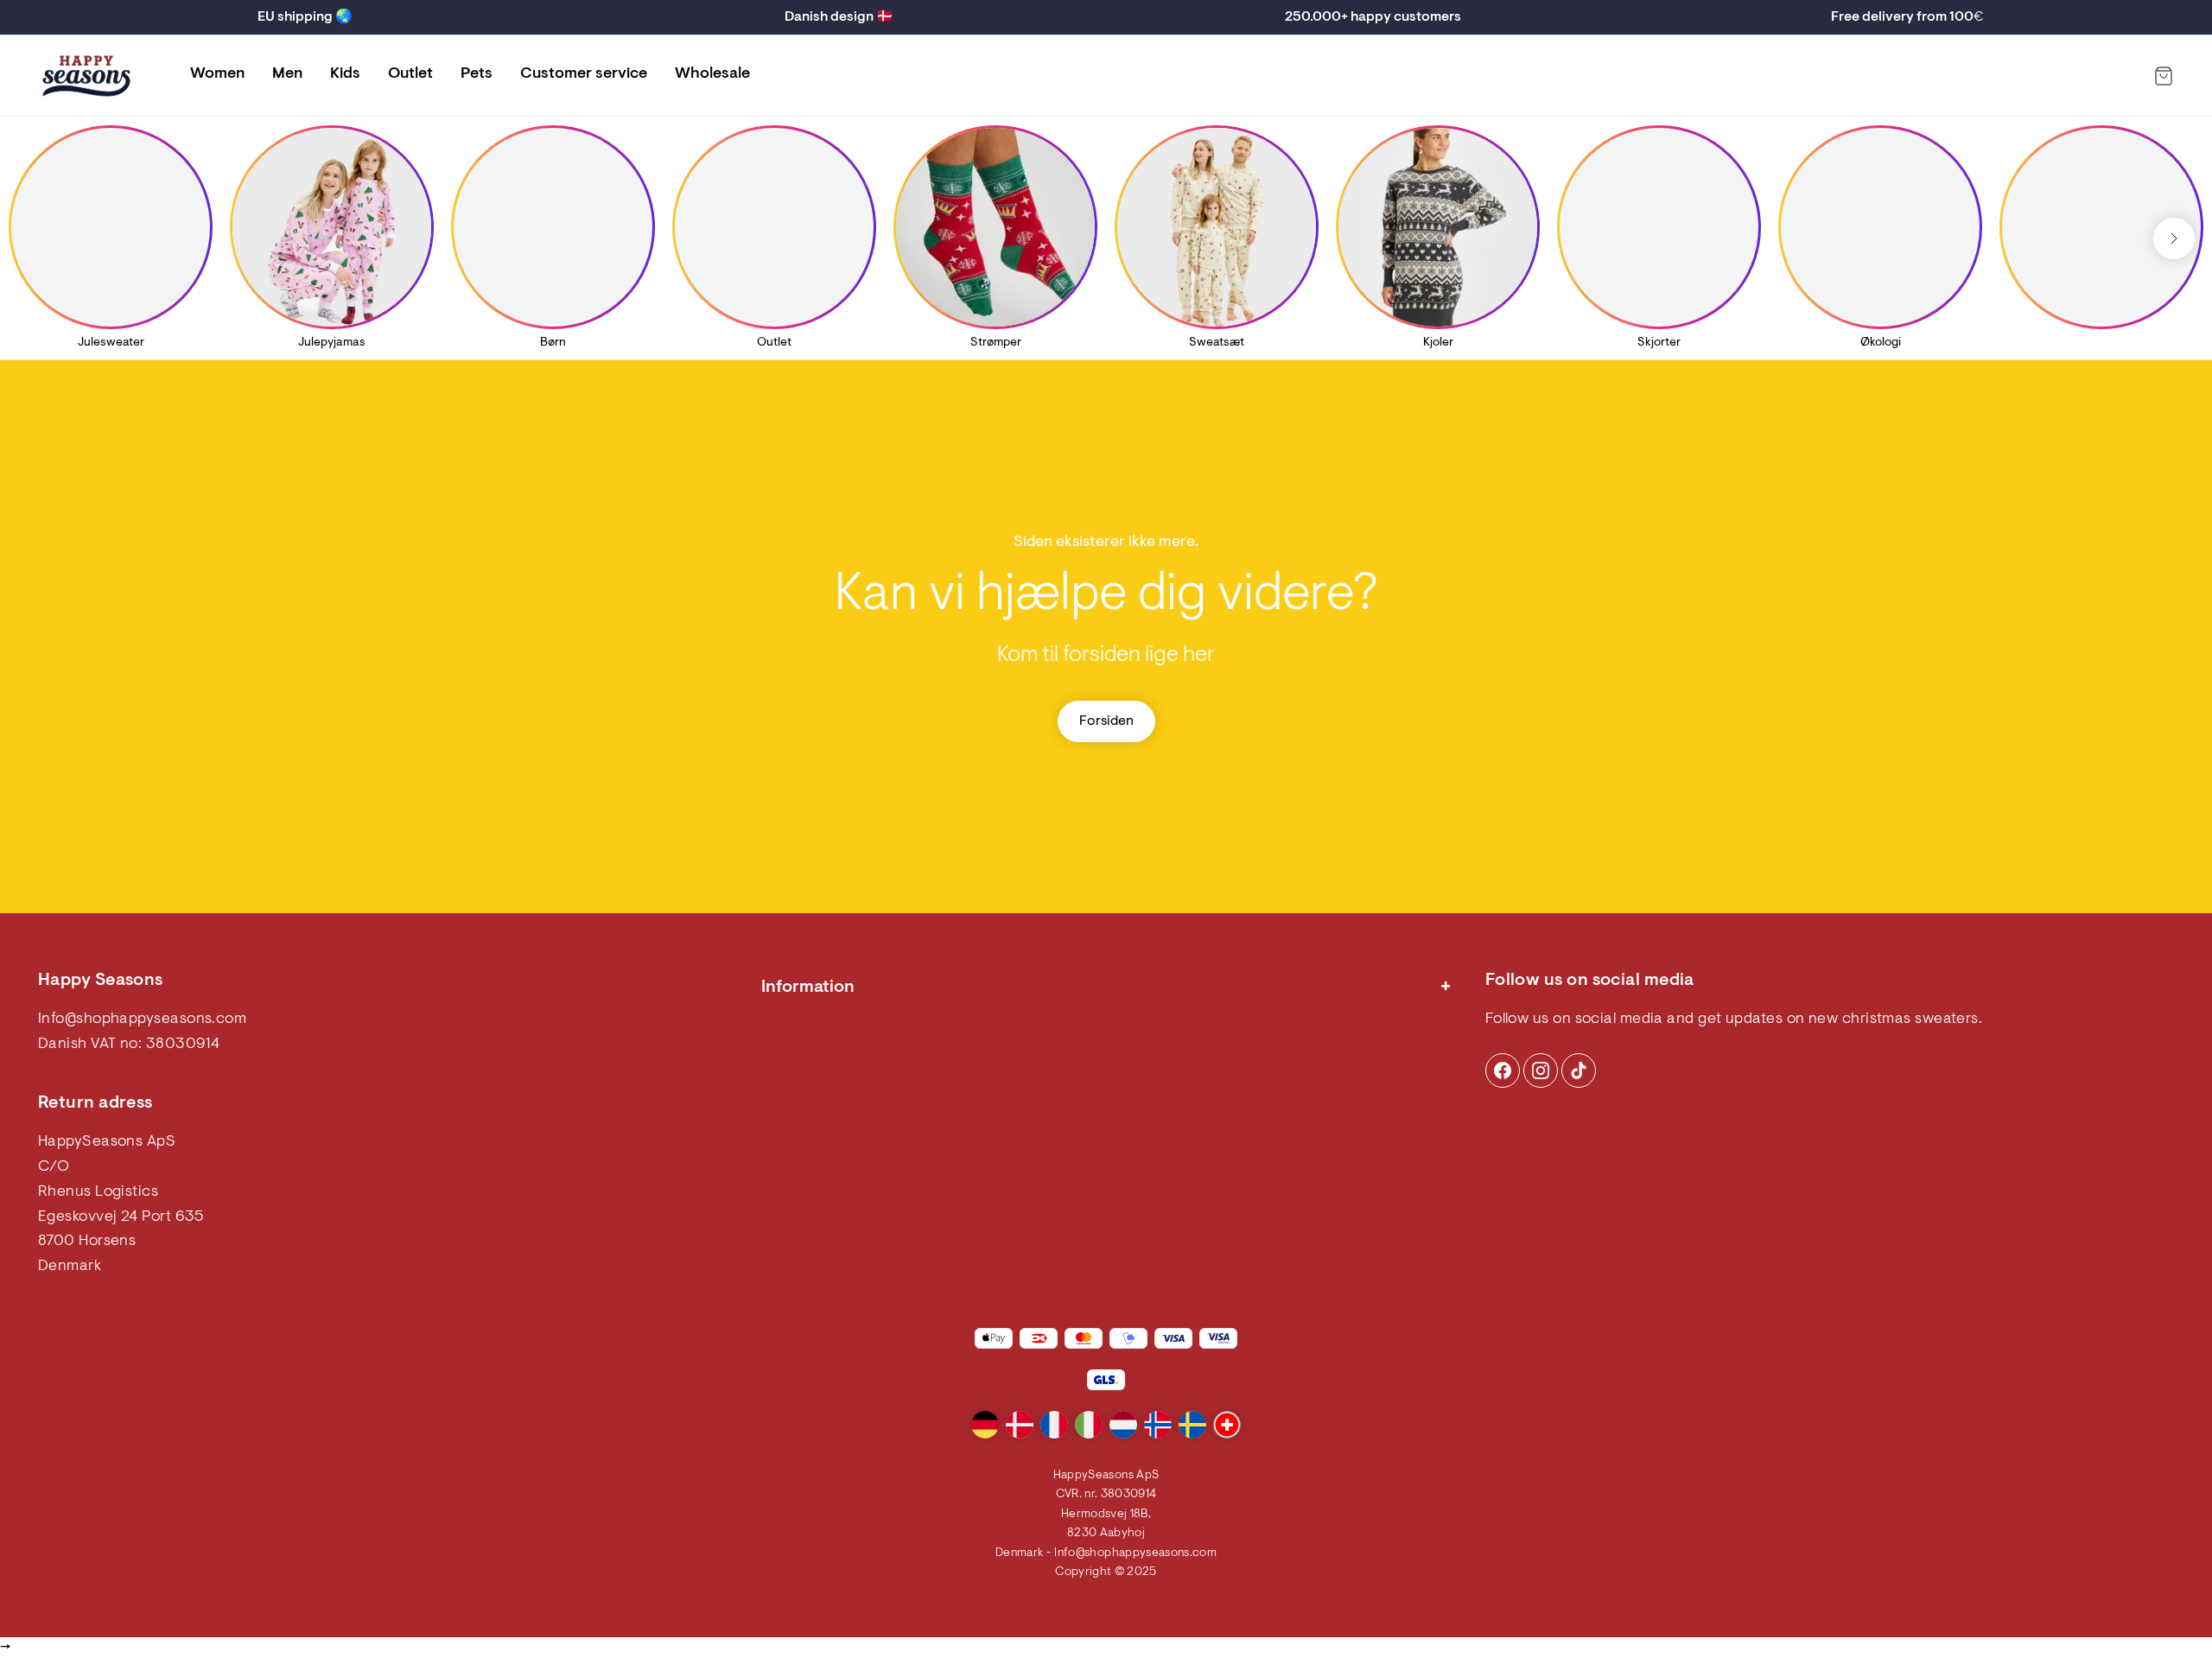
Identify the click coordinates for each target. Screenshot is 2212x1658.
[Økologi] (1880, 227)
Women (217, 74)
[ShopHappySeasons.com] (86, 76)
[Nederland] (1123, 1425)
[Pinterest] (1541, 1070)
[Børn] (553, 227)
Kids (345, 74)
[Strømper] (995, 227)
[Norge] (1158, 1425)
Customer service (584, 74)
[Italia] (1089, 1425)
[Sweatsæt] (1217, 227)
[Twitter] (1579, 1070)
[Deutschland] (985, 1425)
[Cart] (2164, 76)
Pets (477, 74)
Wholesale (712, 74)
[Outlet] (774, 227)
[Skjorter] (1659, 227)
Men (287, 74)
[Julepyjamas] (332, 227)
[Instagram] (1503, 1070)
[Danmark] (1020, 1425)
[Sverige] (1192, 1425)
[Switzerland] (1227, 1425)
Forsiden (1106, 721)
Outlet (410, 74)
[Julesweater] (111, 227)
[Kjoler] (1438, 227)
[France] (1054, 1425)
